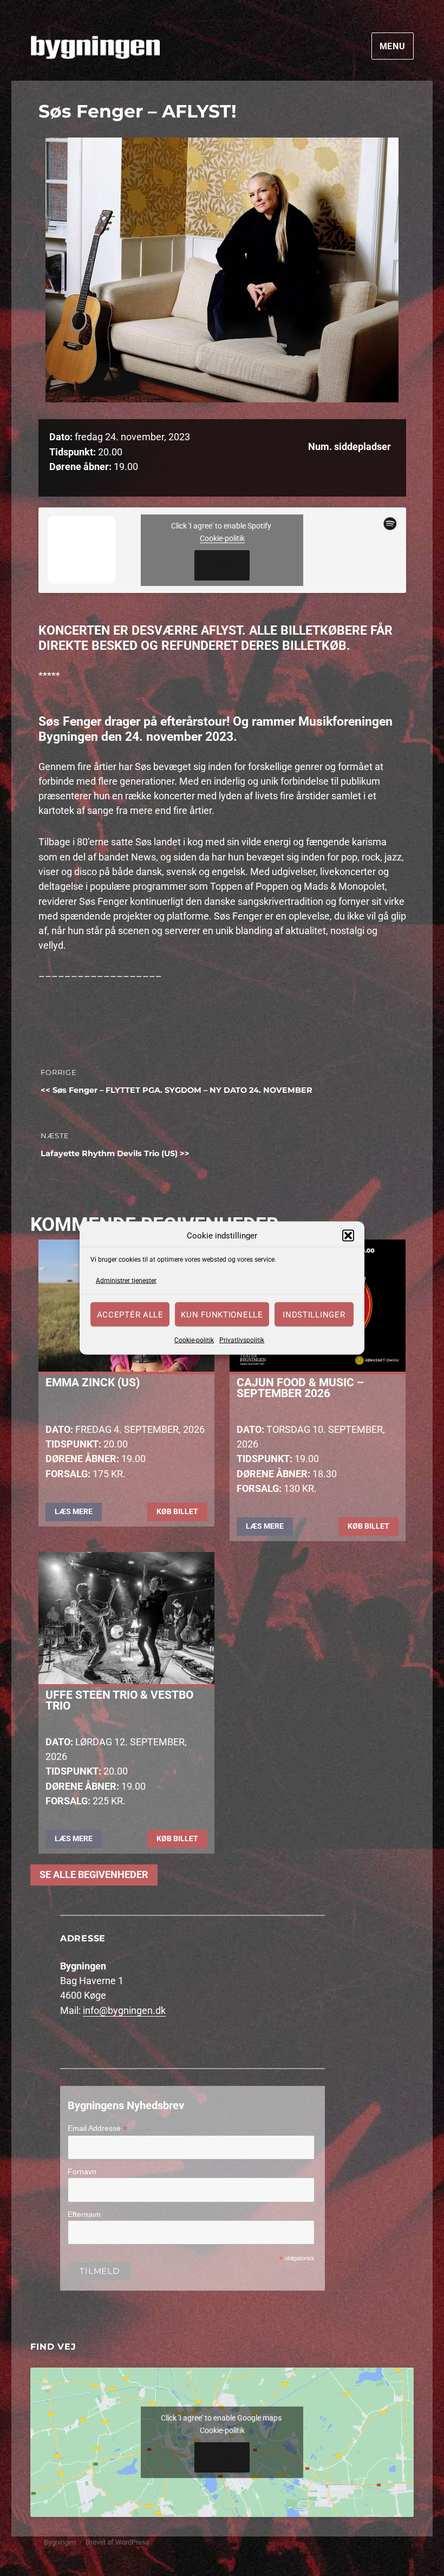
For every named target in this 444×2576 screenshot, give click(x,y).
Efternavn (84, 2214)
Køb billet (177, 1511)
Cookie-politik (194, 1340)
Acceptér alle (130, 1314)
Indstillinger (314, 1314)
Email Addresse (97, 2128)
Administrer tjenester (126, 1280)
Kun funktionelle (222, 1314)
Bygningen (60, 2542)
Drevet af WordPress (117, 2542)
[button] (348, 1236)
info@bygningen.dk (124, 2011)
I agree (222, 565)
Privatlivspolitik (242, 1340)
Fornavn (82, 2171)
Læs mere (74, 1511)
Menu (393, 46)
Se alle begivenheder (94, 1875)
